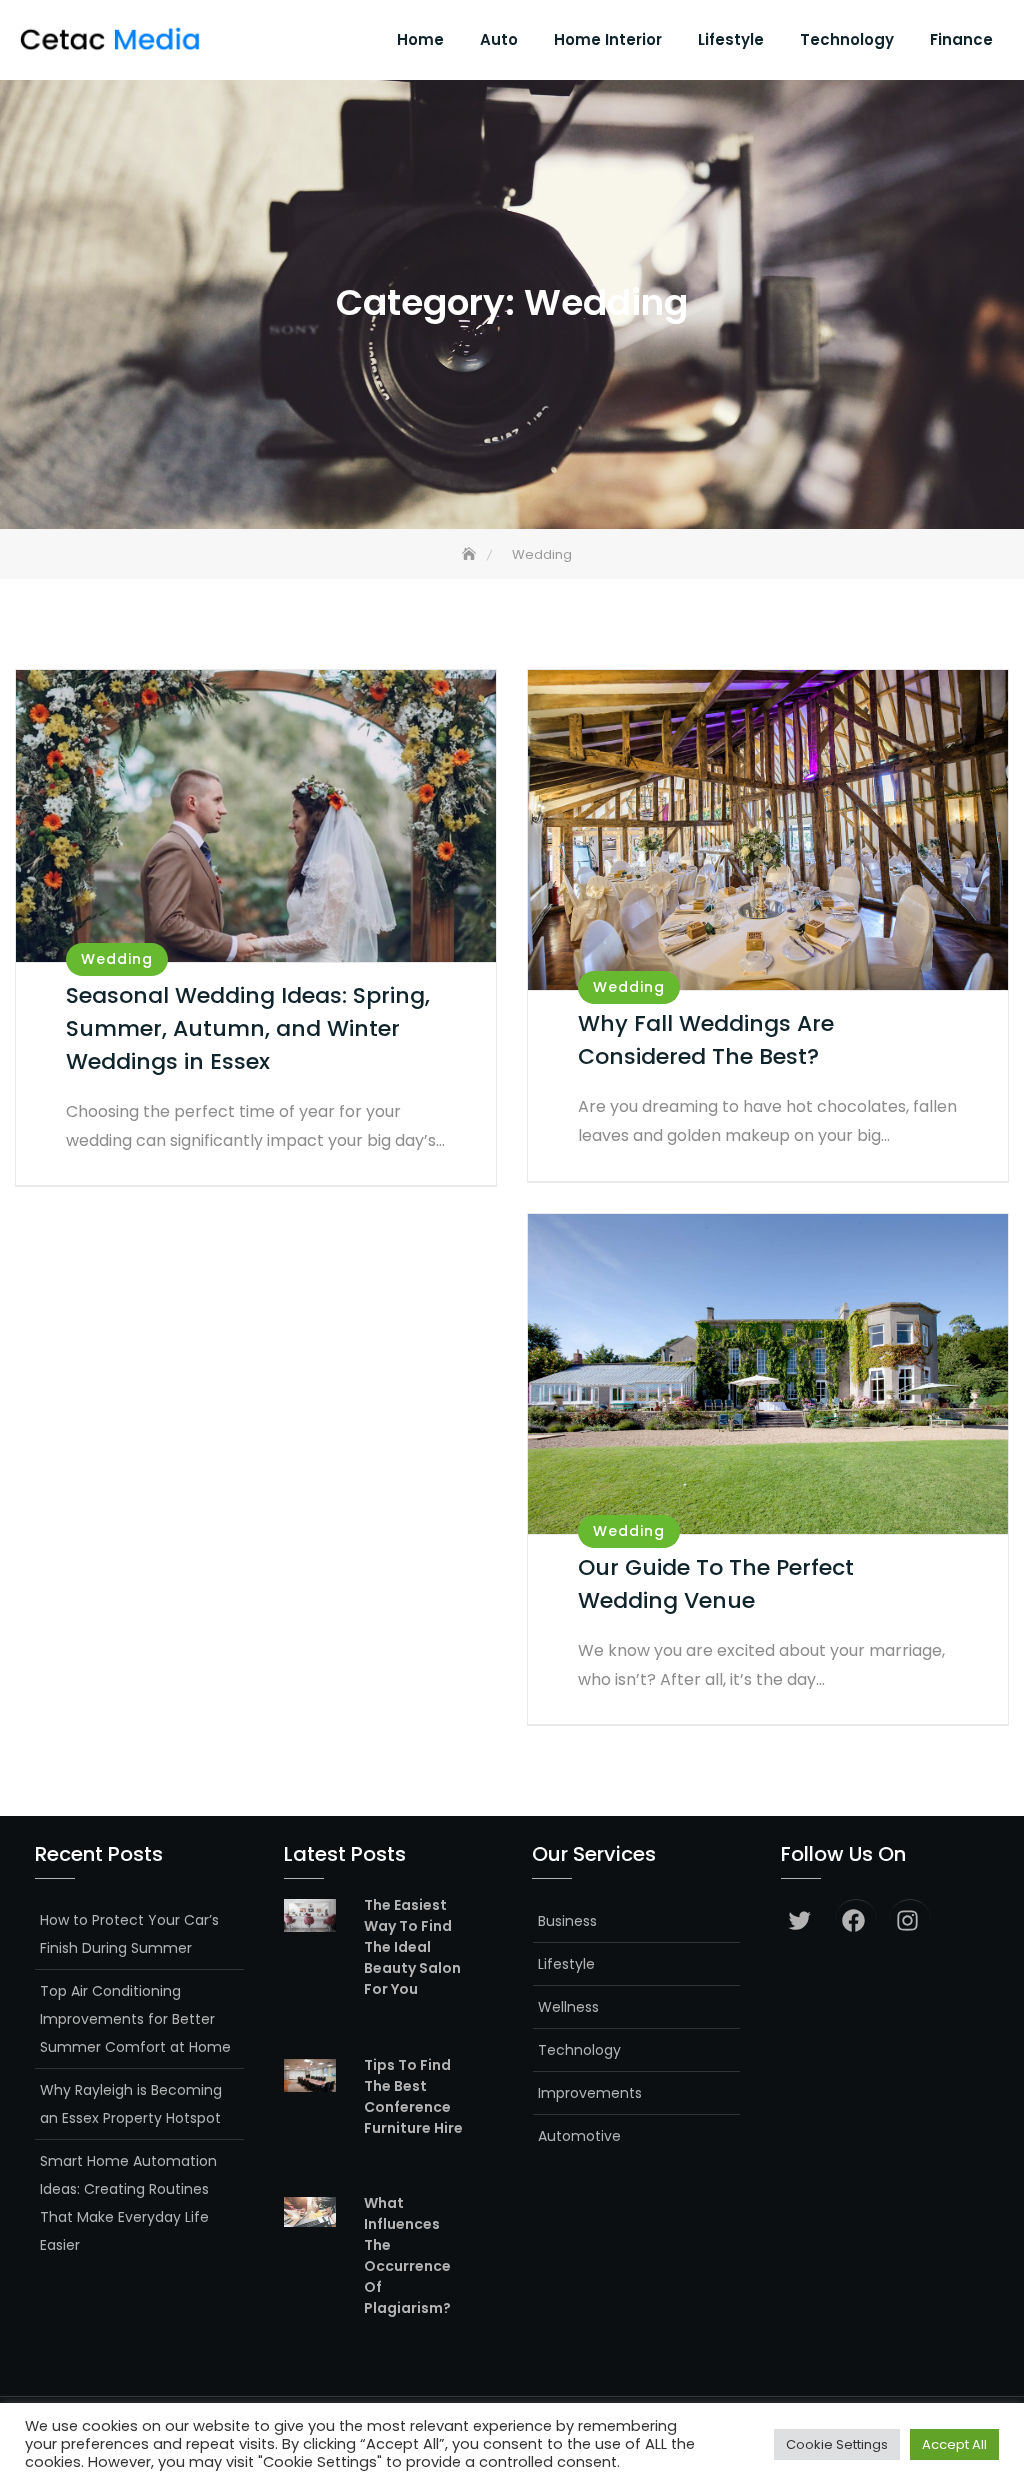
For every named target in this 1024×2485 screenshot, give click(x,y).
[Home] (471, 554)
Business (567, 1921)
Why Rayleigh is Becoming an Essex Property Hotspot (131, 2104)
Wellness (568, 2007)
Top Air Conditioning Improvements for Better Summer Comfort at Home (135, 2019)
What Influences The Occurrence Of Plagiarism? (407, 2255)
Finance (961, 39)
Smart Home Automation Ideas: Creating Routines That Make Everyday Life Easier (128, 2203)
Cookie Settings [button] (837, 2444)
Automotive (579, 2136)
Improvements (590, 2093)
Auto (499, 39)
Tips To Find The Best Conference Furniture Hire (413, 2096)
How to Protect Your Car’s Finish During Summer (129, 1934)
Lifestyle (731, 39)
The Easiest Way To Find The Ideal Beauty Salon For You (412, 1947)
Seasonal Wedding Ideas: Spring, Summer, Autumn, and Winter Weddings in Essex (248, 1028)
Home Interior (608, 39)
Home (420, 39)
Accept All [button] (954, 2444)
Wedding (117, 959)
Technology (847, 39)
